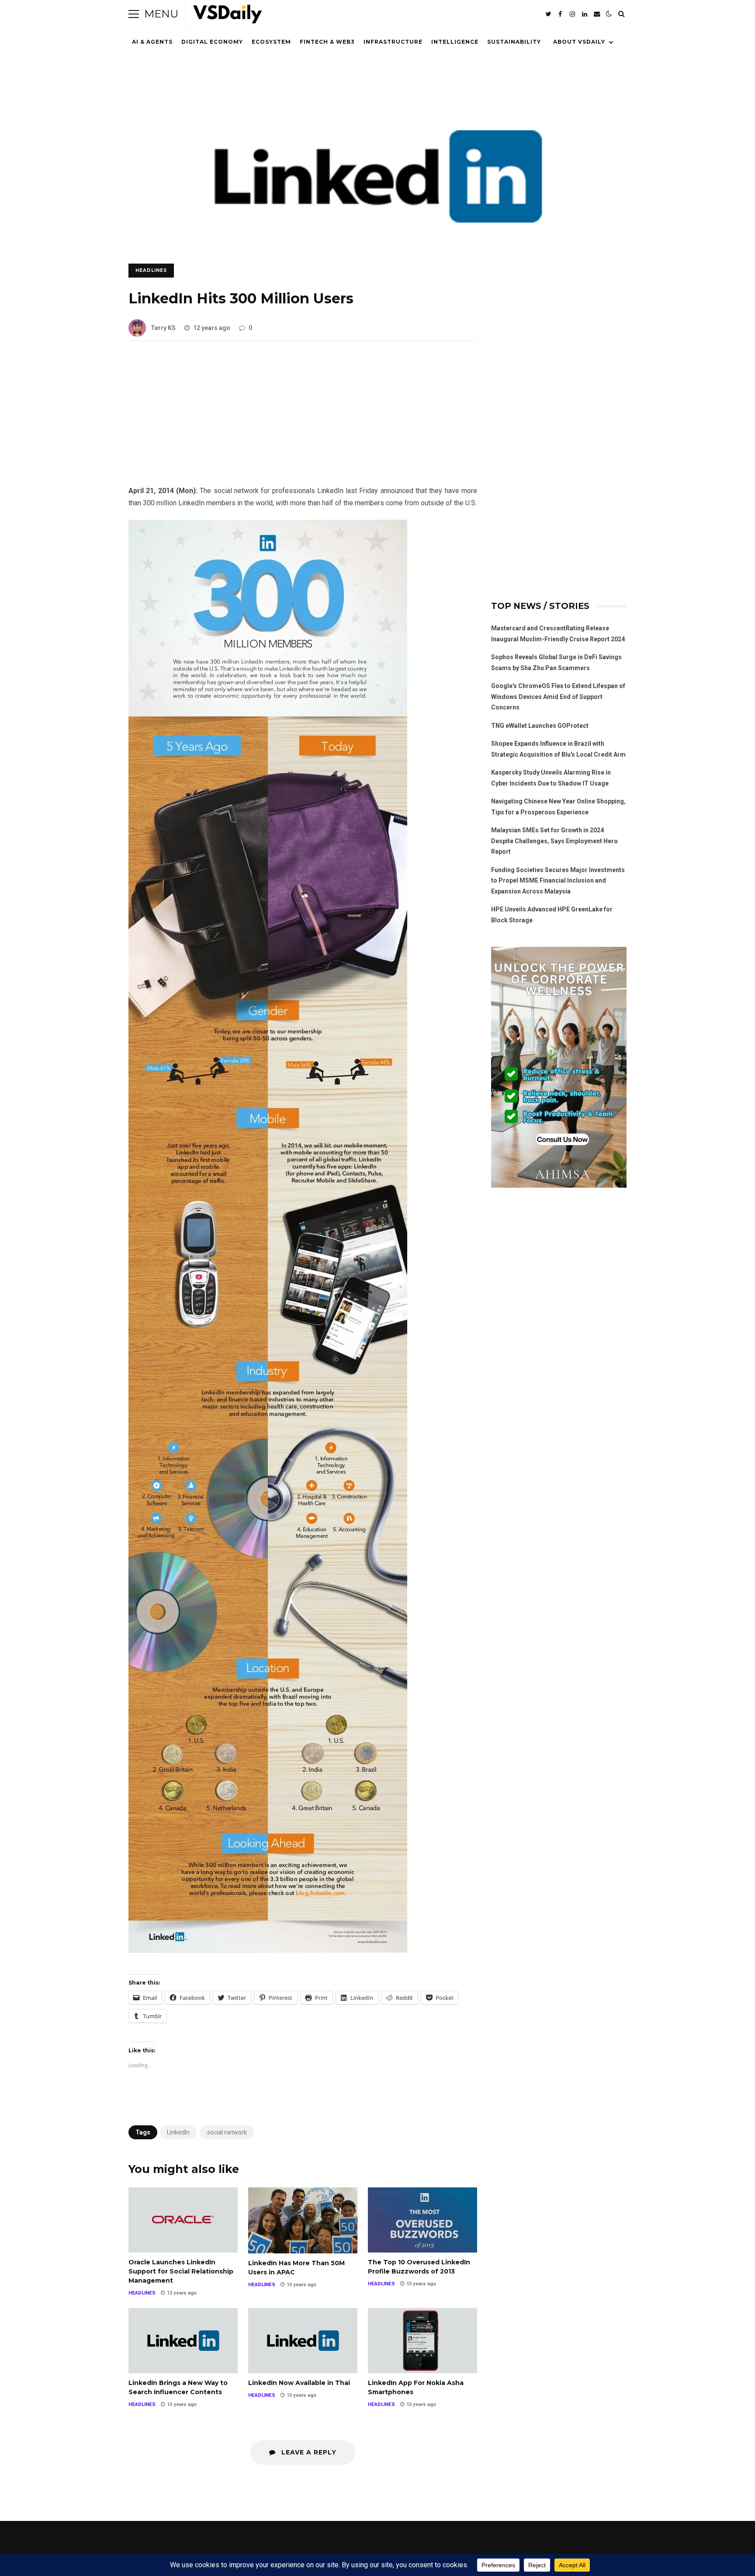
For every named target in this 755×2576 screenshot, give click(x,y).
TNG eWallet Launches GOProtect (540, 726)
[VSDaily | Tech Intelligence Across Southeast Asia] (228, 16)
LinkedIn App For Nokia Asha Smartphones (423, 2341)
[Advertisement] (303, 420)
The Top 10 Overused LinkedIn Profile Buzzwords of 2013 (423, 2220)
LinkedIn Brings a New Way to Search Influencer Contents (183, 2341)
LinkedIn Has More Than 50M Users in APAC (303, 2220)
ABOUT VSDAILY (579, 42)
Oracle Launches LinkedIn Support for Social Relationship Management (183, 2220)
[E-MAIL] (597, 14)
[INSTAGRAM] (572, 14)
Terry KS (163, 328)
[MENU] (134, 14)
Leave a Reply (308, 2452)
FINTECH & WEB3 (327, 42)
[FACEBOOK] (560, 14)
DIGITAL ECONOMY (212, 42)
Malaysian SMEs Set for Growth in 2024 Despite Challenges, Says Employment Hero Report (554, 841)
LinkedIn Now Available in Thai (303, 2341)
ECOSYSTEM (271, 42)
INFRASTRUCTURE (393, 42)
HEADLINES (151, 270)
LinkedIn (178, 2132)
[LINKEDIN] (585, 14)
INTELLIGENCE (455, 42)
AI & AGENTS (152, 42)
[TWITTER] (548, 14)
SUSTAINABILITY (514, 42)
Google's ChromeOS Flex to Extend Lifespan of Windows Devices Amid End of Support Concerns (558, 697)
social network (227, 2132)
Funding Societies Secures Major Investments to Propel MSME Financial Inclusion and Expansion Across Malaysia (558, 881)
